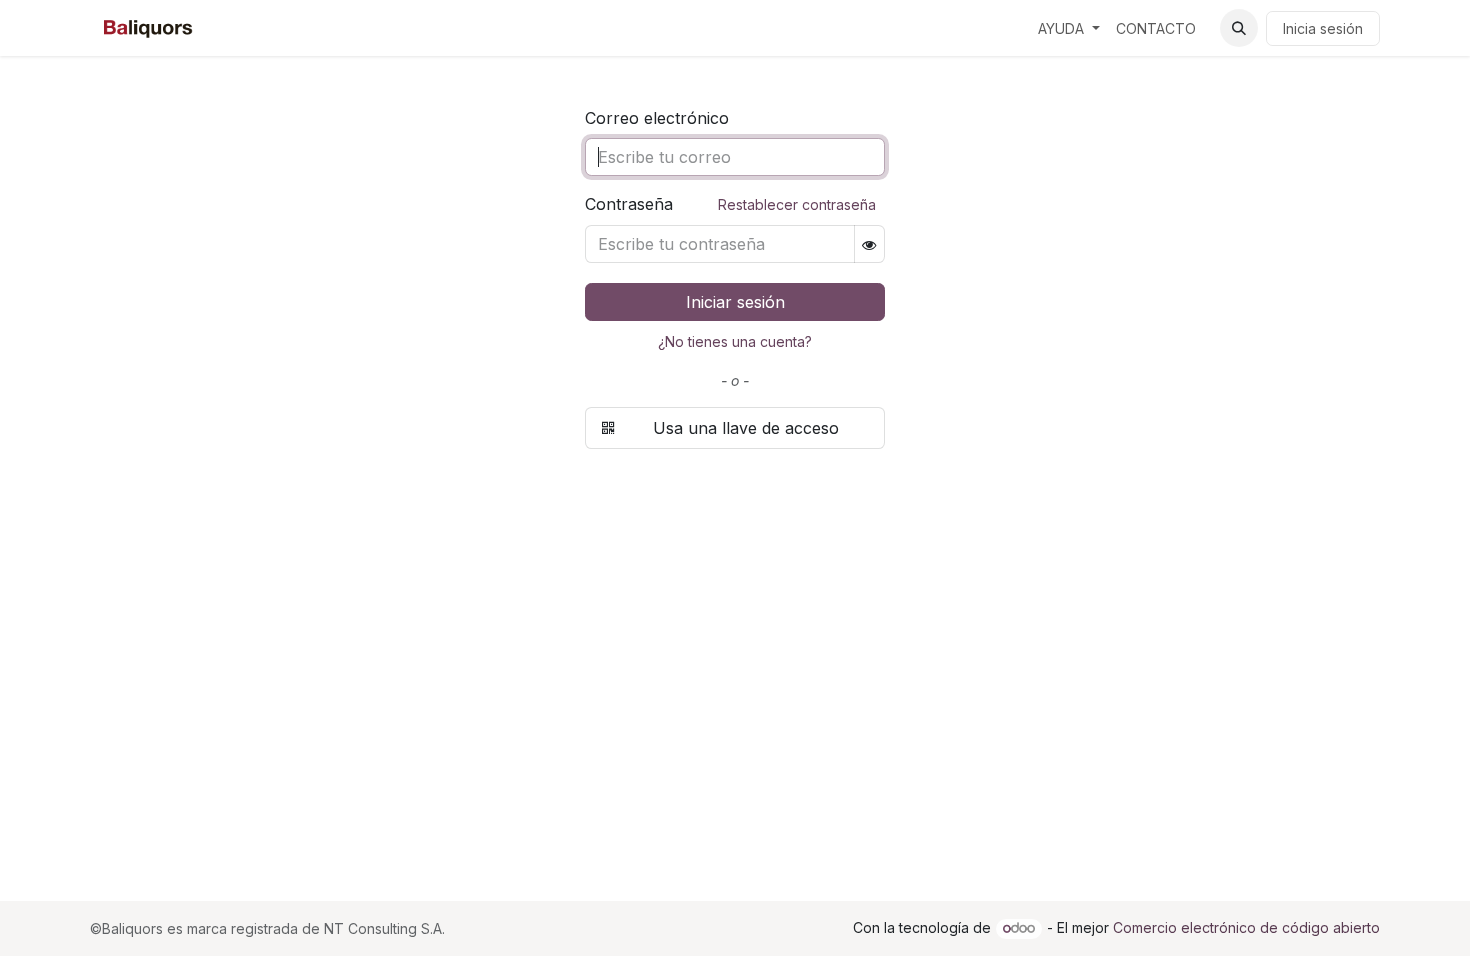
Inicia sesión (1323, 28)
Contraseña (730, 204)
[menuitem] (1069, 28)
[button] (1239, 28)
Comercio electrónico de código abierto (1246, 927)
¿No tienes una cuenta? (735, 341)
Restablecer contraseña (797, 204)
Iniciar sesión (735, 302)
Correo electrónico (657, 118)
